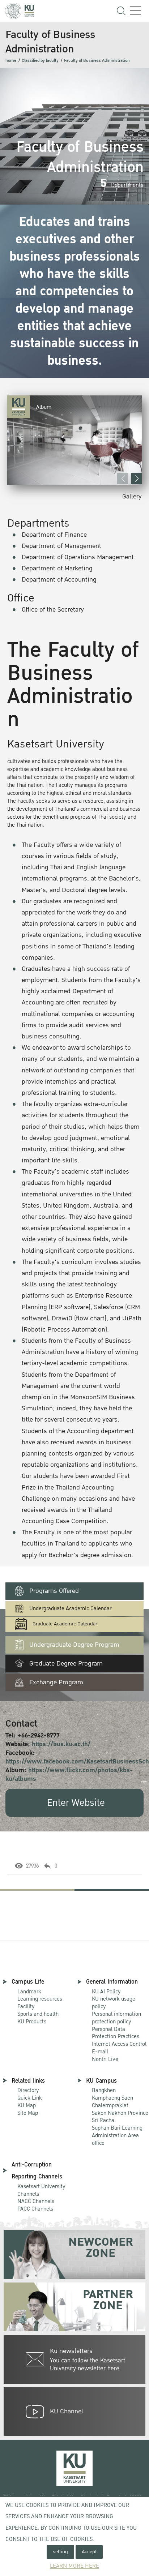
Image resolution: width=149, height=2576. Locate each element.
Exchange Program (56, 1682)
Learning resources (40, 1999)
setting (60, 2552)
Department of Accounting (59, 580)
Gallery (132, 496)
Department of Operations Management (78, 557)
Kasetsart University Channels (41, 2190)
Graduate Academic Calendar (65, 1624)
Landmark (29, 1992)
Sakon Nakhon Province (120, 2110)
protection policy (116, 2018)
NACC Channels (36, 2201)
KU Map (27, 2105)
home (11, 61)
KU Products (32, 2022)
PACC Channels (35, 2209)
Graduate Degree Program (66, 1664)
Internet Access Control (119, 2044)
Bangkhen (104, 2090)
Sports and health (38, 2014)
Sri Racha (103, 2120)
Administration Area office (117, 2136)
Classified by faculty (40, 61)
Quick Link (30, 2098)
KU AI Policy (106, 1992)
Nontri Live (105, 2059)
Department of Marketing (57, 568)
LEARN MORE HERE (74, 2566)
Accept (89, 2552)
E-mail (100, 2052)
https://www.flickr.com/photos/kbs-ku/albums (69, 1775)
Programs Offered (54, 1591)
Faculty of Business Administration (97, 61)
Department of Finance (54, 535)
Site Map (28, 2113)
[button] (136, 479)
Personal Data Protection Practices (116, 2033)
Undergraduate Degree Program (74, 1645)
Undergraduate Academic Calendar (70, 1609)
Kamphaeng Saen (112, 2098)
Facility (26, 2006)
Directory (28, 2090)
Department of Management (61, 546)
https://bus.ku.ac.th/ (61, 1744)
